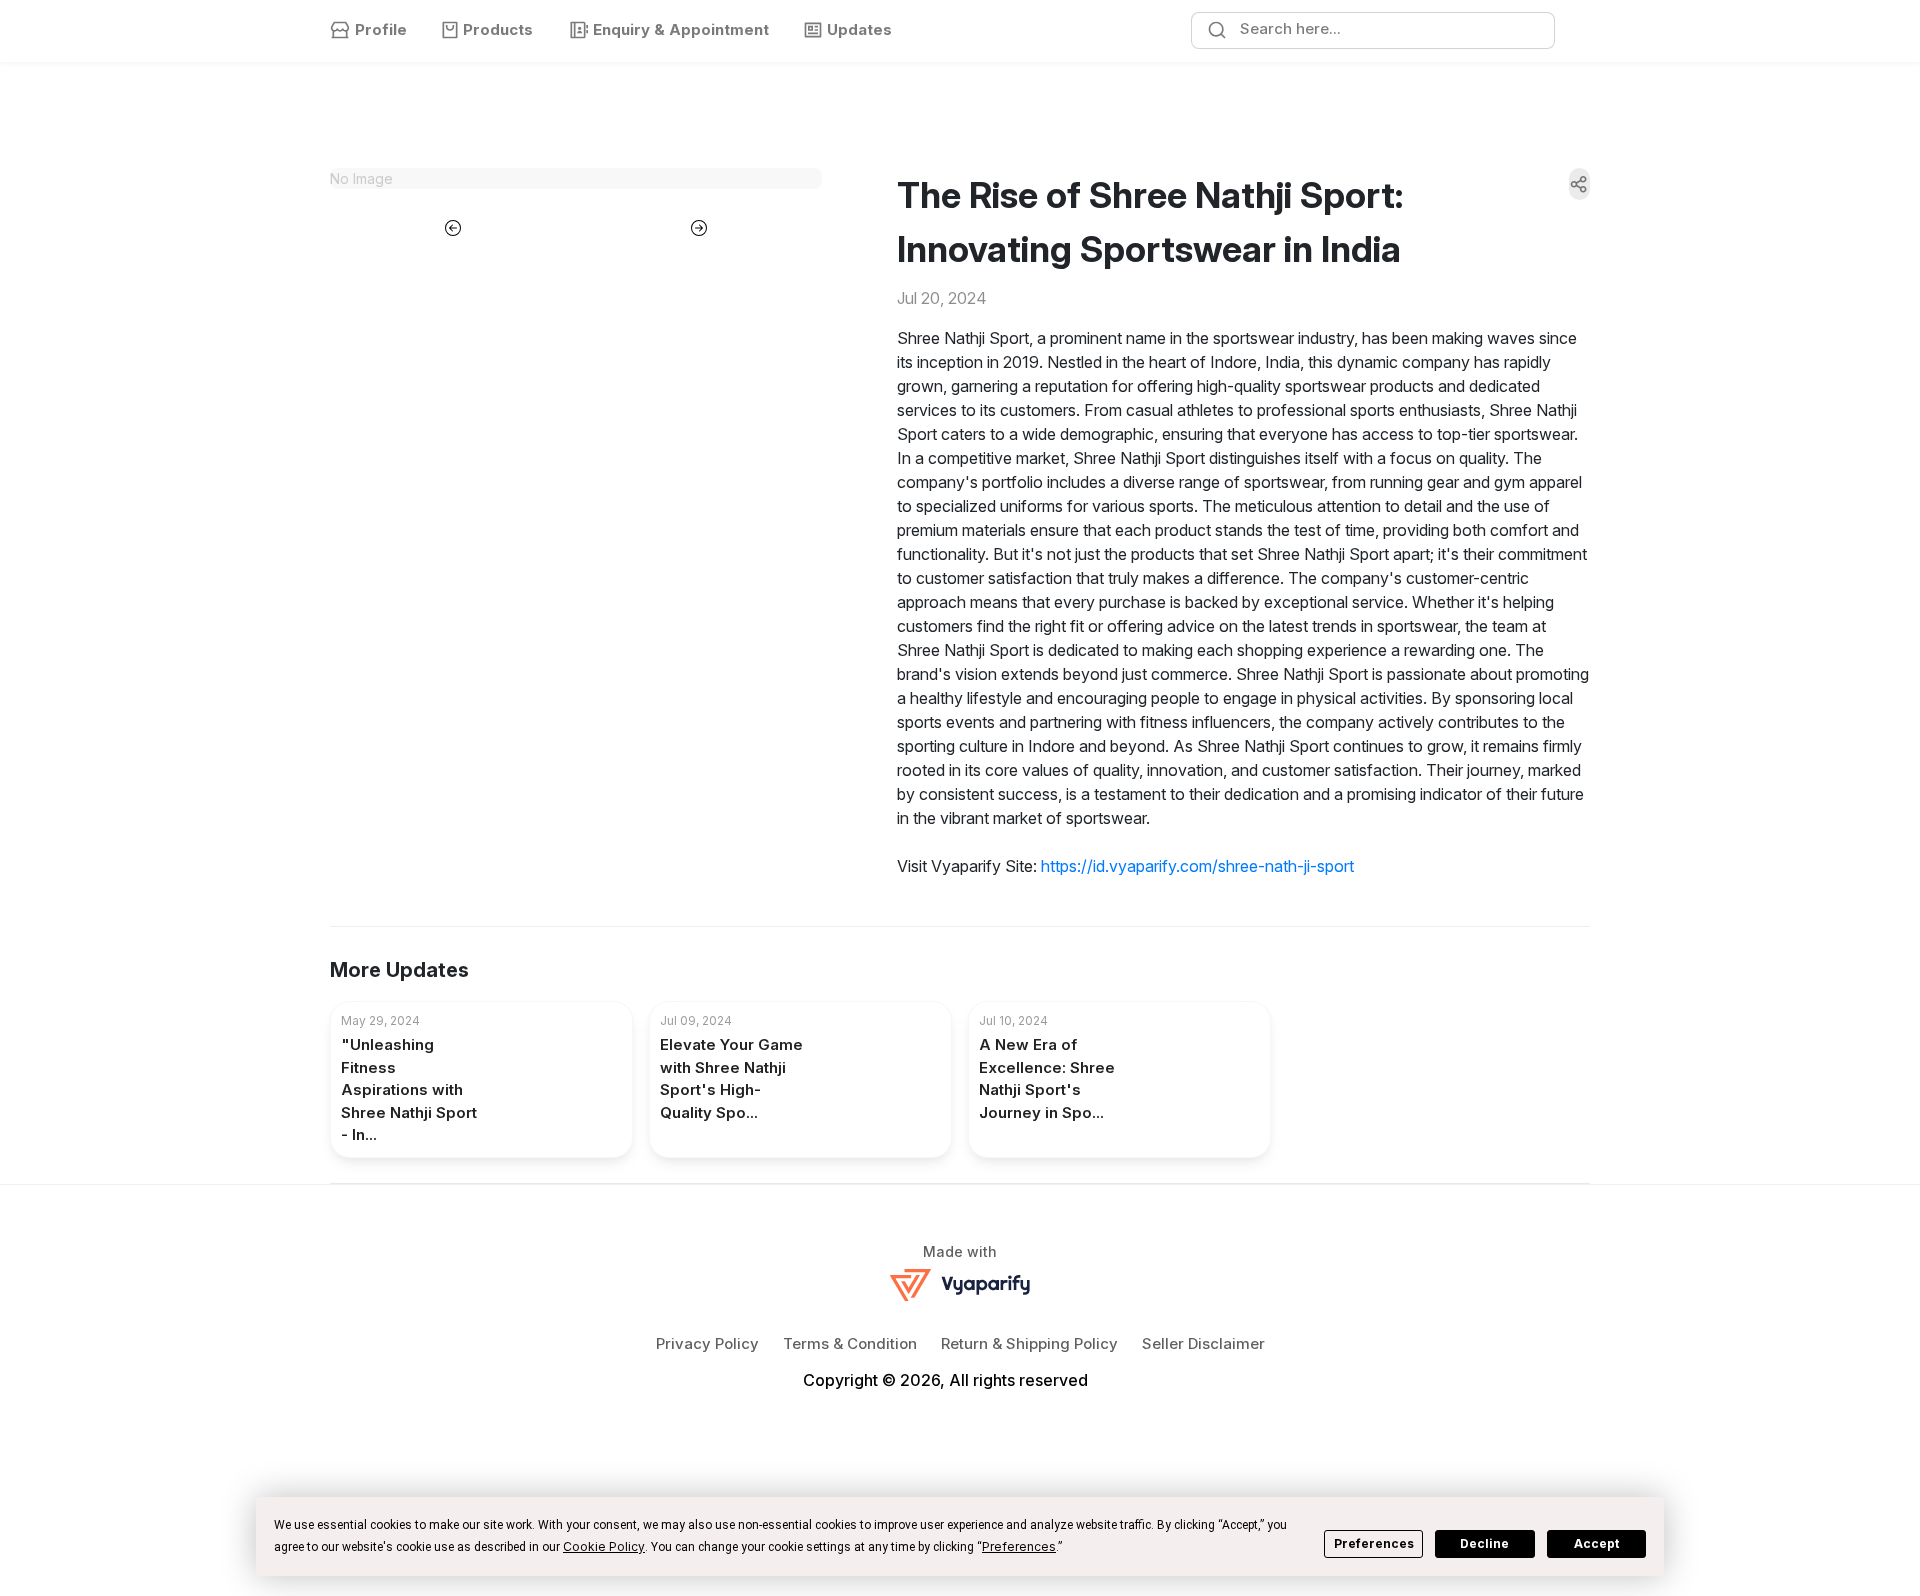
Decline (1484, 1543)
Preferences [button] (1019, 1546)
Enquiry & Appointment (681, 29)
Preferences (1374, 1543)
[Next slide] (699, 226)
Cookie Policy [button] (604, 1546)
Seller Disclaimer (1203, 1343)
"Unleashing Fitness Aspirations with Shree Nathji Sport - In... (409, 1089)
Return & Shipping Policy (1029, 1343)
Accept (1596, 1543)
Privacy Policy (707, 1343)
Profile (381, 29)
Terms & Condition (850, 1343)
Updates (859, 29)
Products (498, 29)
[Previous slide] (453, 226)
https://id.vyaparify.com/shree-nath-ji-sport (1197, 866)
